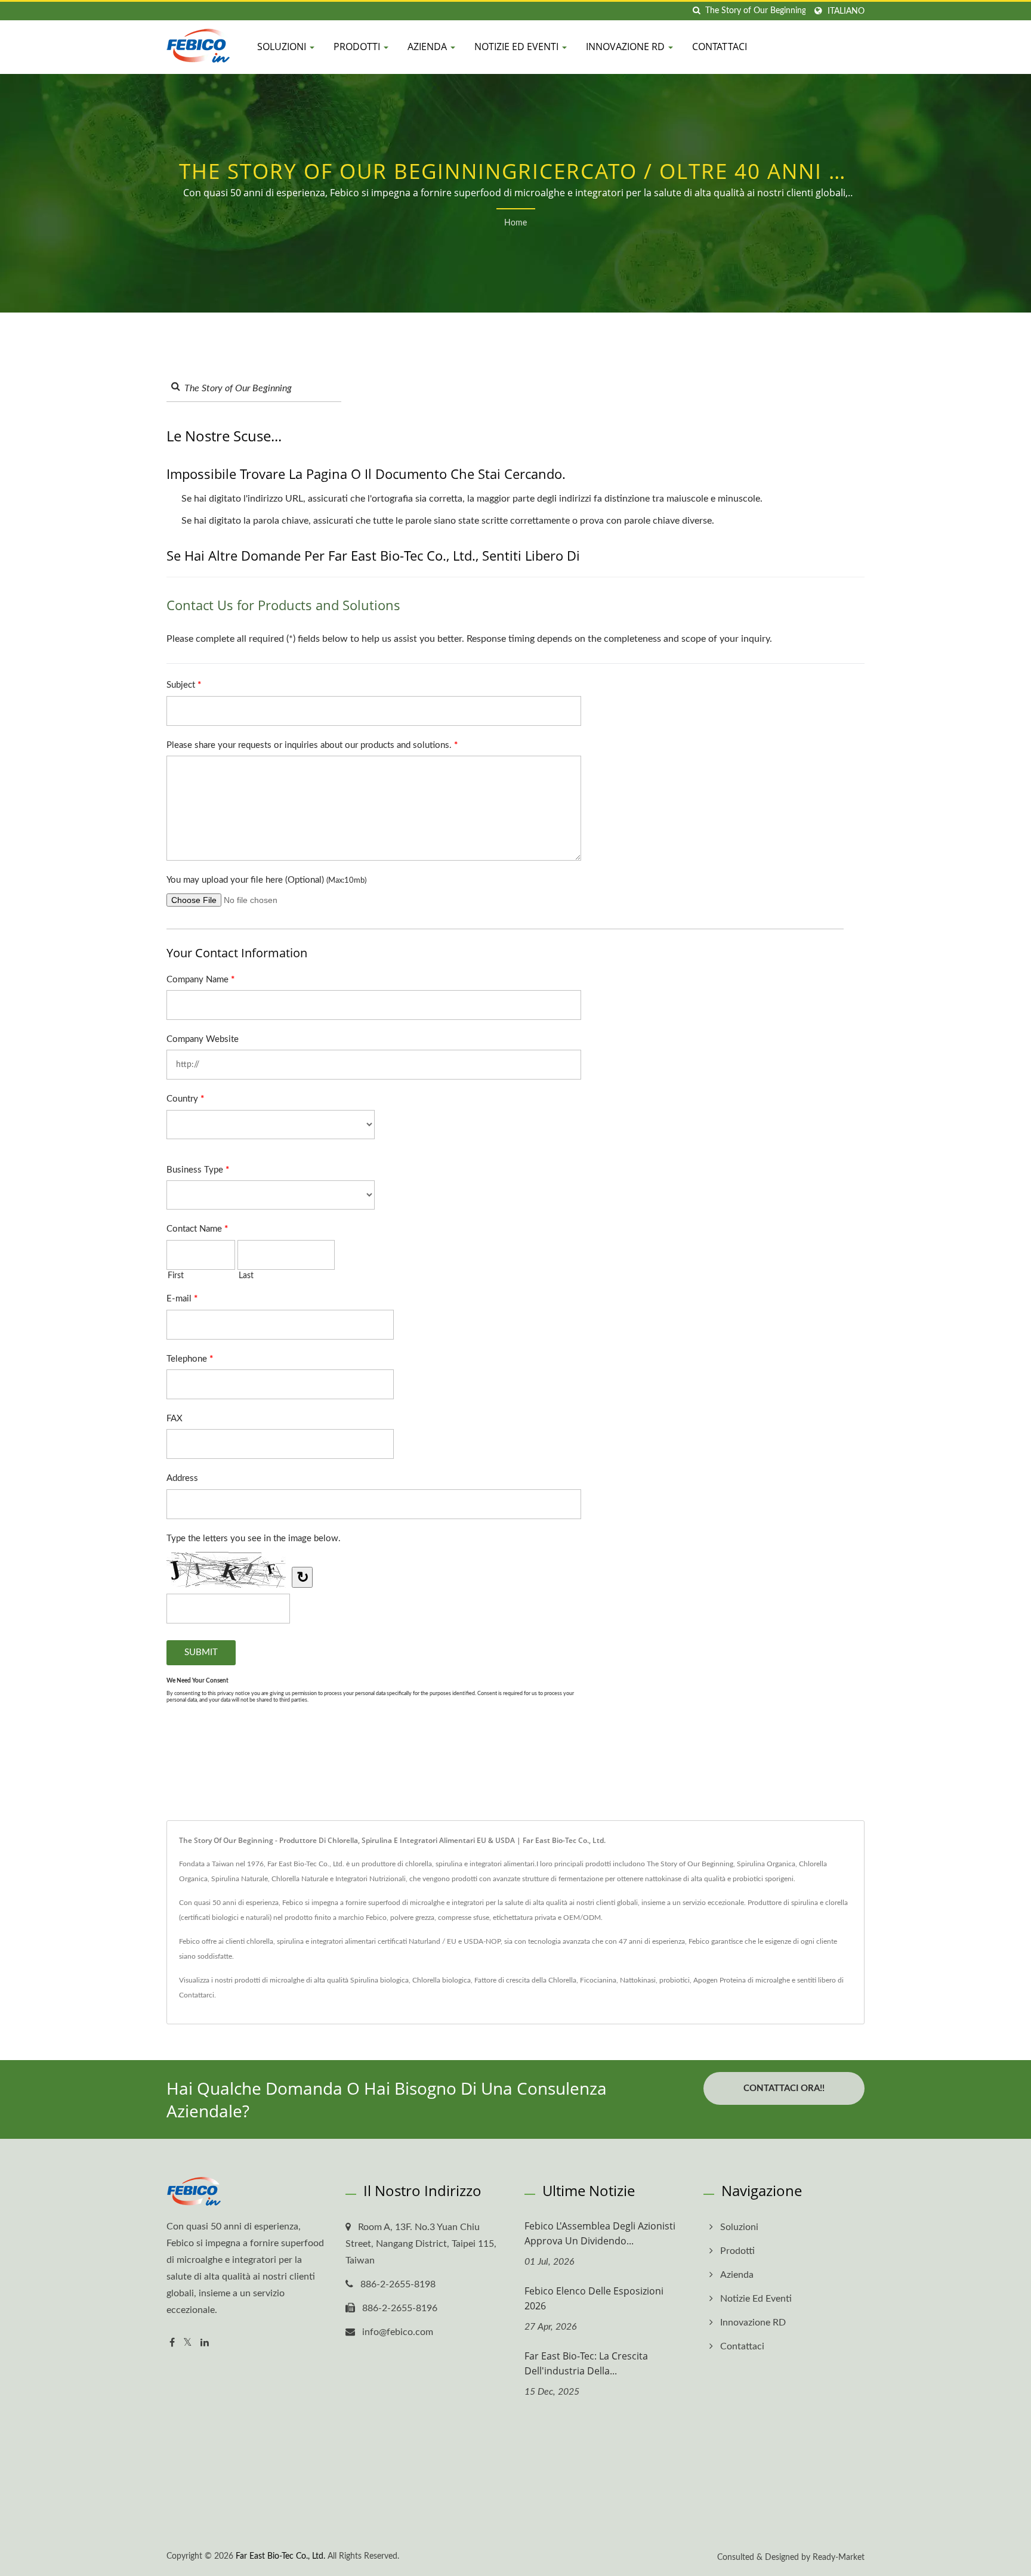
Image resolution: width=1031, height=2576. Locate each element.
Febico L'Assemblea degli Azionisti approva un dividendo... (600, 2233)
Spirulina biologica (379, 1980)
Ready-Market (839, 2558)
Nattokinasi (638, 1980)
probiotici (675, 1980)
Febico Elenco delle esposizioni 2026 (594, 2298)
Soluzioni (283, 47)
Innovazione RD (626, 47)
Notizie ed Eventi (518, 47)
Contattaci (720, 47)
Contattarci (197, 1995)
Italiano (846, 11)
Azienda (428, 47)
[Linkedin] (205, 2343)
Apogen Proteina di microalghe (742, 1980)
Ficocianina (598, 1980)
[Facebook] (172, 2343)
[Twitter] (188, 2343)
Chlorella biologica (442, 1980)
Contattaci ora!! (784, 2088)
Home (515, 223)
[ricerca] (696, 11)
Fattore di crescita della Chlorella (525, 1980)
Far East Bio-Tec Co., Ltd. (280, 2556)
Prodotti (358, 47)
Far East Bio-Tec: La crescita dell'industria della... (586, 2363)
